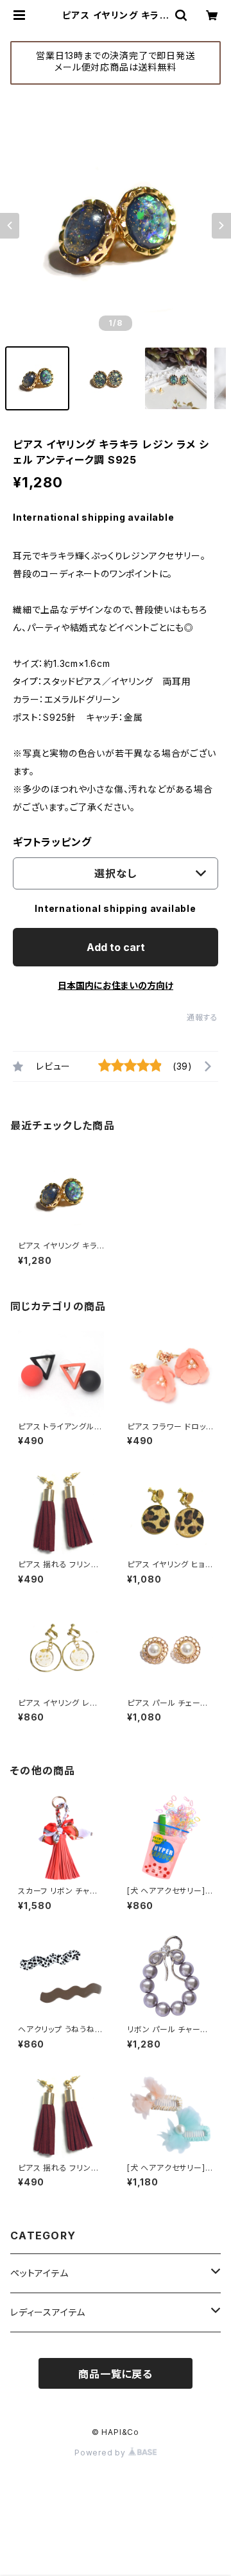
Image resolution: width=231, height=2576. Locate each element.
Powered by (101, 2453)
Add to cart (116, 947)
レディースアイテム (48, 2312)
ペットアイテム (39, 2273)
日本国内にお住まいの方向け (116, 985)
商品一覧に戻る (116, 2374)
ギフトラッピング (52, 842)
